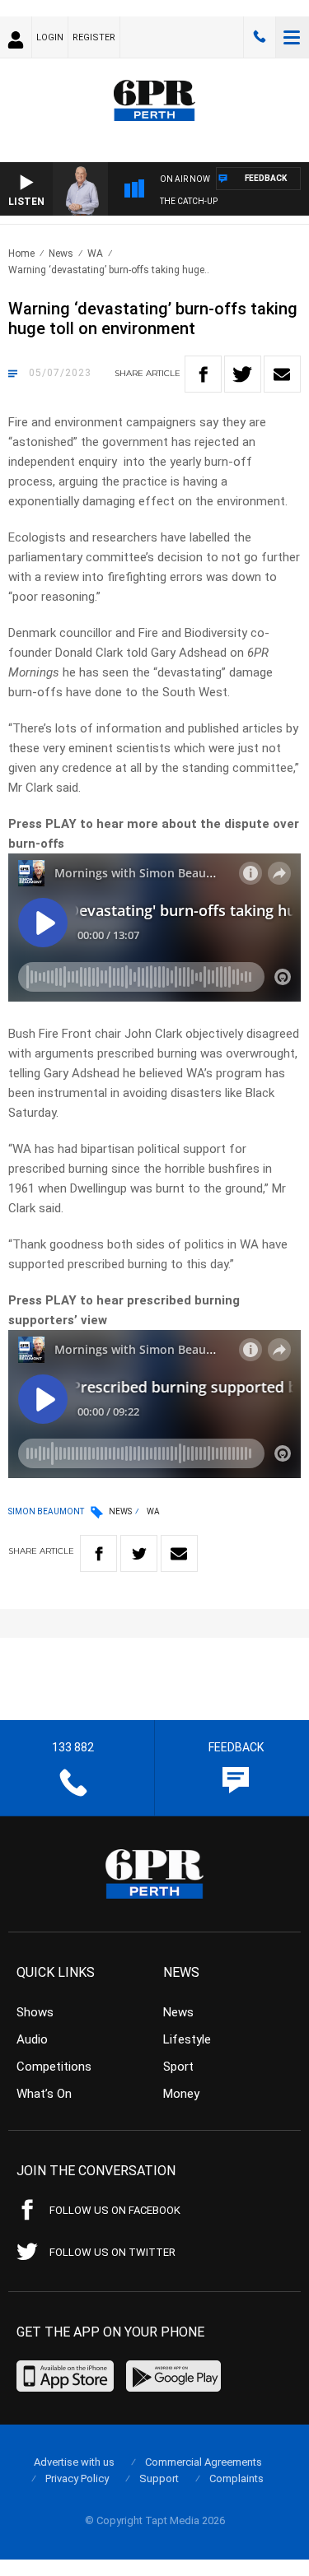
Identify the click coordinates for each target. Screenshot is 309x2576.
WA (95, 253)
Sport (178, 2067)
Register (94, 37)
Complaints (236, 2478)
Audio (32, 2039)
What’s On (44, 2094)
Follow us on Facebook (115, 2210)
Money (181, 2094)
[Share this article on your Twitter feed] (243, 374)
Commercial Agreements (204, 2462)
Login (50, 37)
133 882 (260, 37)
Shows (35, 2012)
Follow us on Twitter (112, 2252)
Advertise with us (74, 2462)
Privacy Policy (77, 2478)
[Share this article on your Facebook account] (203, 374)
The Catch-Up (189, 201)
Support (159, 2478)
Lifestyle (187, 2039)
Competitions (54, 2067)
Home (21, 253)
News (61, 253)
